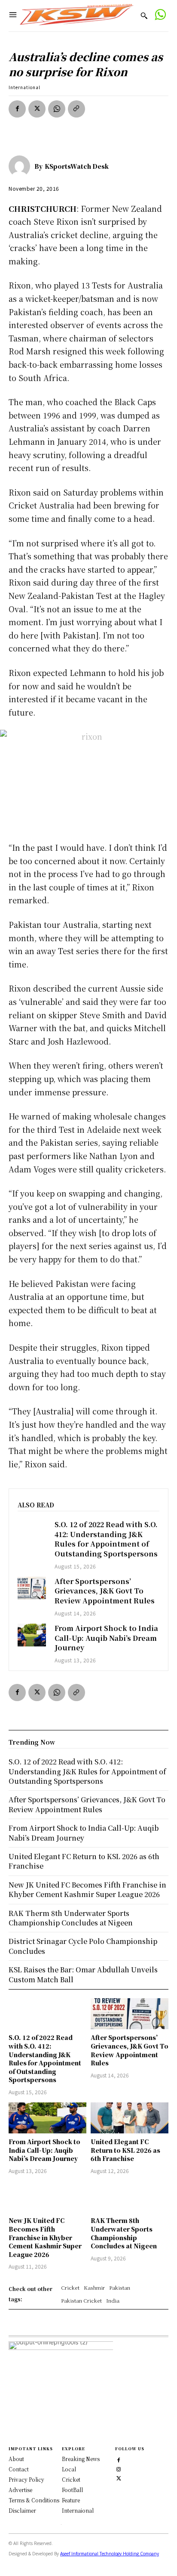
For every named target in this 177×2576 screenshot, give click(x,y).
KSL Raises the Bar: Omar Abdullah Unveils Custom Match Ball (83, 1974)
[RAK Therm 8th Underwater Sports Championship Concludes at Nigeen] (130, 2197)
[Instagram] (119, 2468)
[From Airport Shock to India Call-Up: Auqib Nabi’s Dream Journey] (32, 1635)
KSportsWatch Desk (77, 166)
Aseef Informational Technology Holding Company (110, 2554)
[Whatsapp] (160, 16)
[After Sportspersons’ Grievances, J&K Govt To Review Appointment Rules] (32, 1588)
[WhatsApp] (57, 109)
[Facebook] (17, 109)
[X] (37, 109)
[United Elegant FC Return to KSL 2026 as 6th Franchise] (130, 2118)
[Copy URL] (76, 109)
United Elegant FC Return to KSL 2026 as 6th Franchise (125, 2150)
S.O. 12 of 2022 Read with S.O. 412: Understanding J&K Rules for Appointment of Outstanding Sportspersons (106, 1539)
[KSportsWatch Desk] (21, 166)
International (24, 87)
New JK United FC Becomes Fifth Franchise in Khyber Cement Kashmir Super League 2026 (45, 2237)
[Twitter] (119, 2477)
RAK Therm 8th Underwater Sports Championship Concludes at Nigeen (124, 2233)
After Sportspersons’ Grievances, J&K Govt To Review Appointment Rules (105, 1591)
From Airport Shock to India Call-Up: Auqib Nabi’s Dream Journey (106, 1638)
